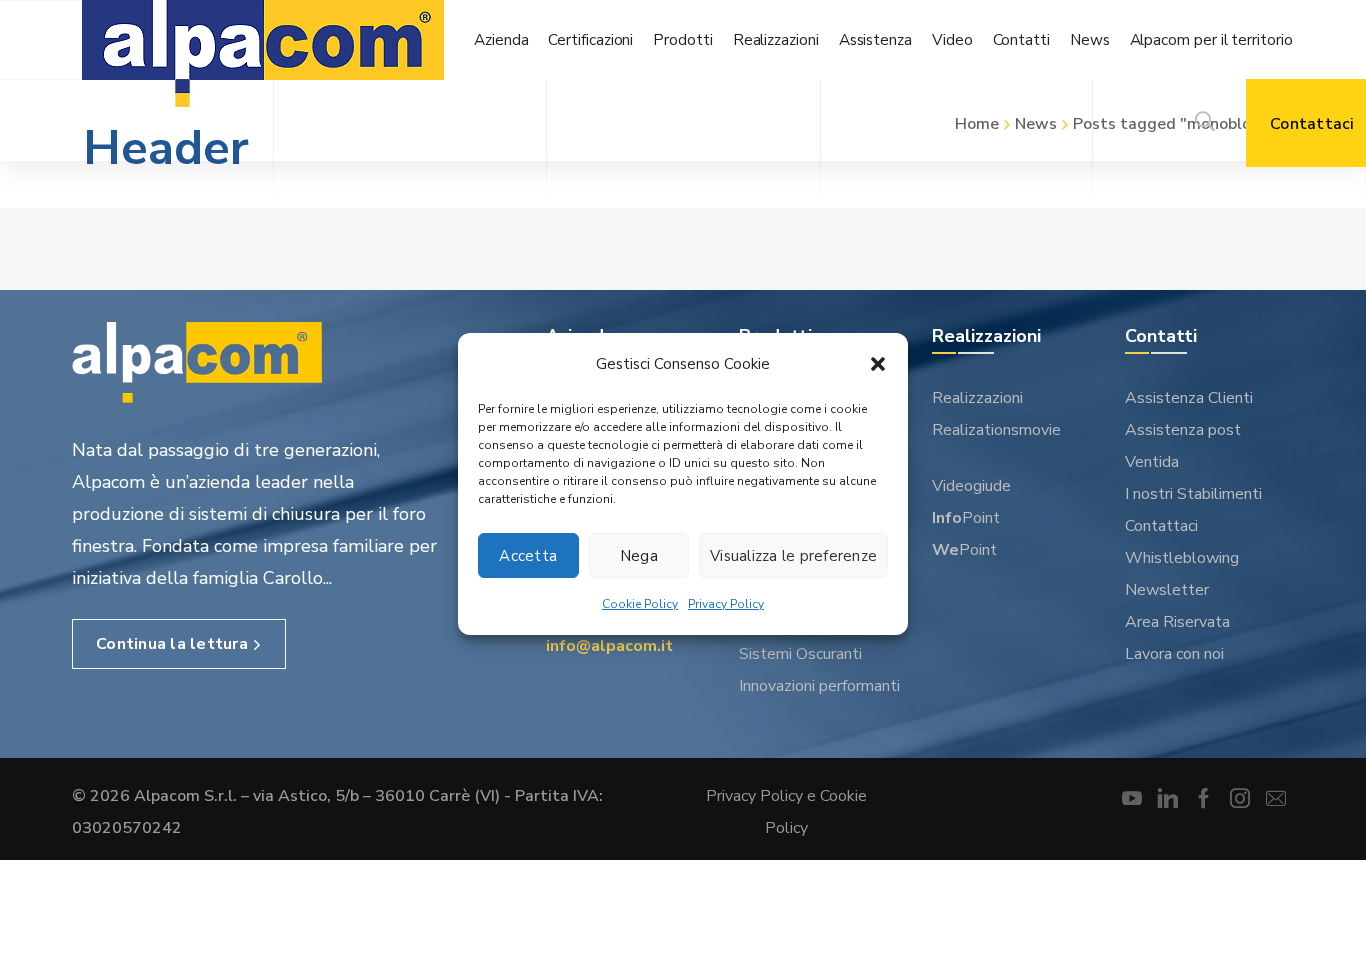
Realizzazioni (977, 398)
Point (966, 518)
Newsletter (1167, 590)
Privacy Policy (726, 604)
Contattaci (1161, 526)
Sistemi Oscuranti (800, 654)
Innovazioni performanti (819, 686)
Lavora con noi (1174, 654)
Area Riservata (1177, 622)
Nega (639, 556)
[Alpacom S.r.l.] (263, 57)
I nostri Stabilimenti (1193, 494)
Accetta (528, 556)
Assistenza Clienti (1189, 398)
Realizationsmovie (996, 430)
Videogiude (971, 486)
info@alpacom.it (609, 646)
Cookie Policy (640, 604)
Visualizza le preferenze (793, 556)
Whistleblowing (1182, 558)
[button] (878, 364)
